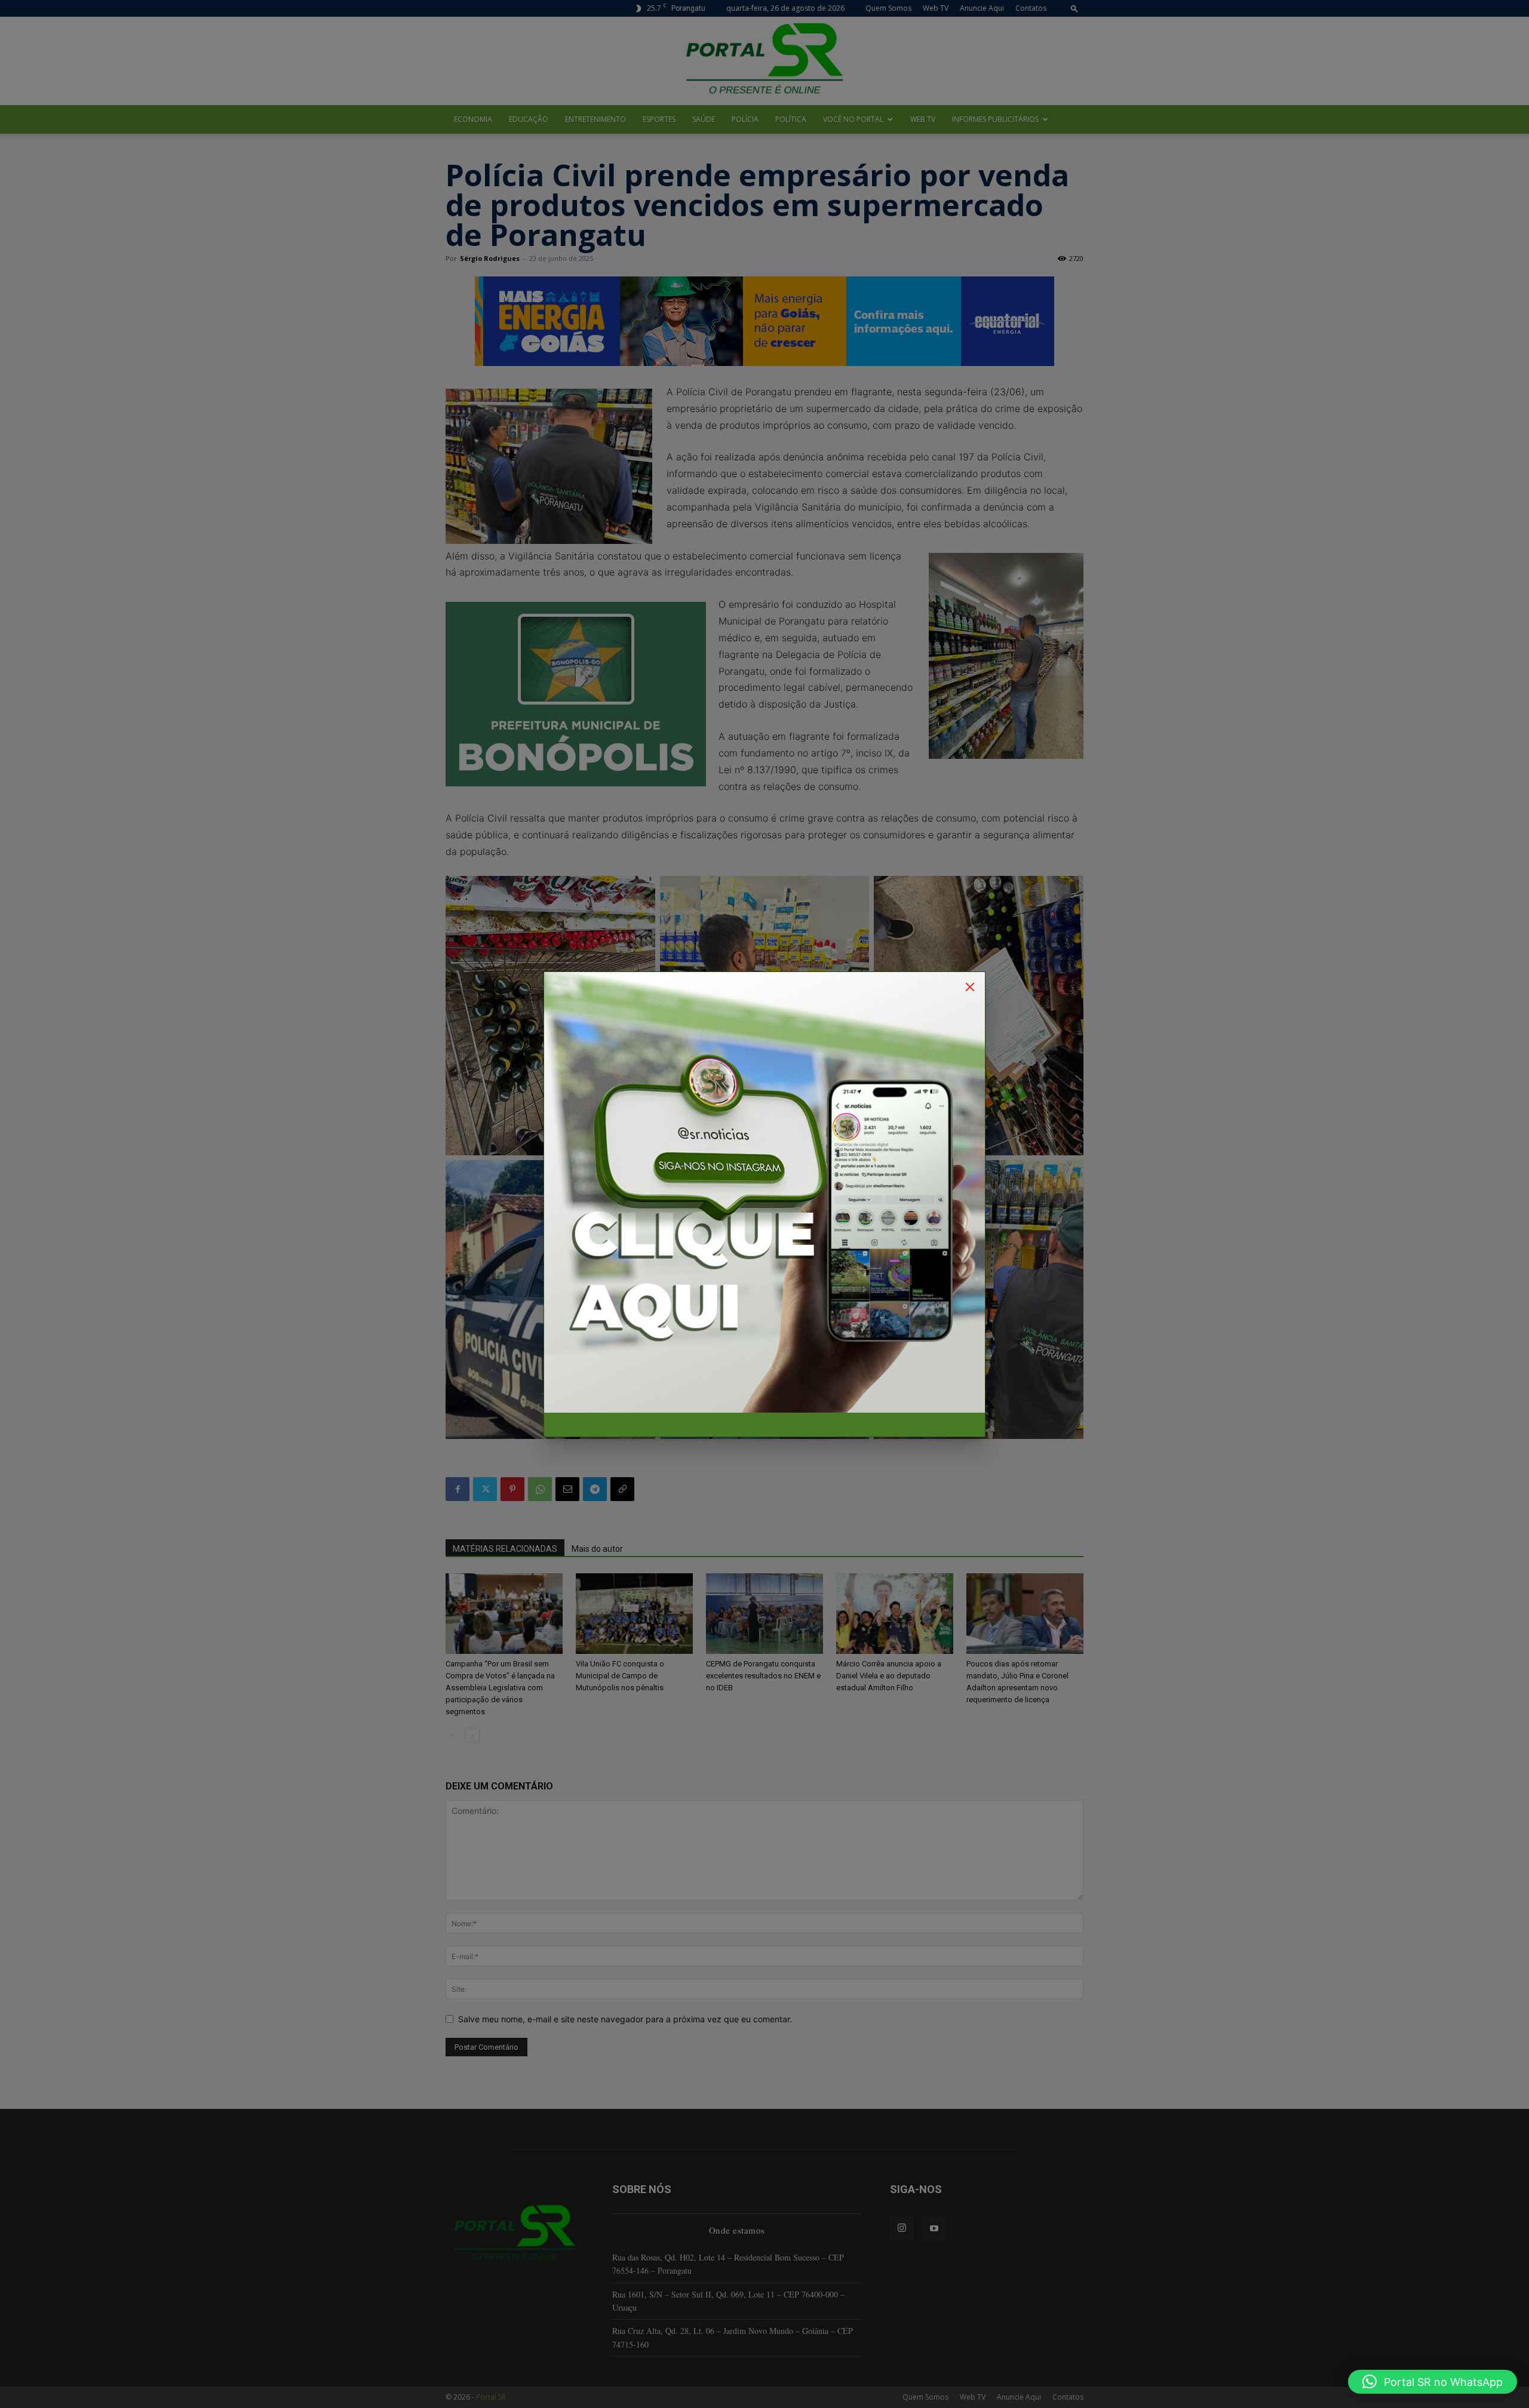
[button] (1433, 2382)
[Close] (970, 987)
